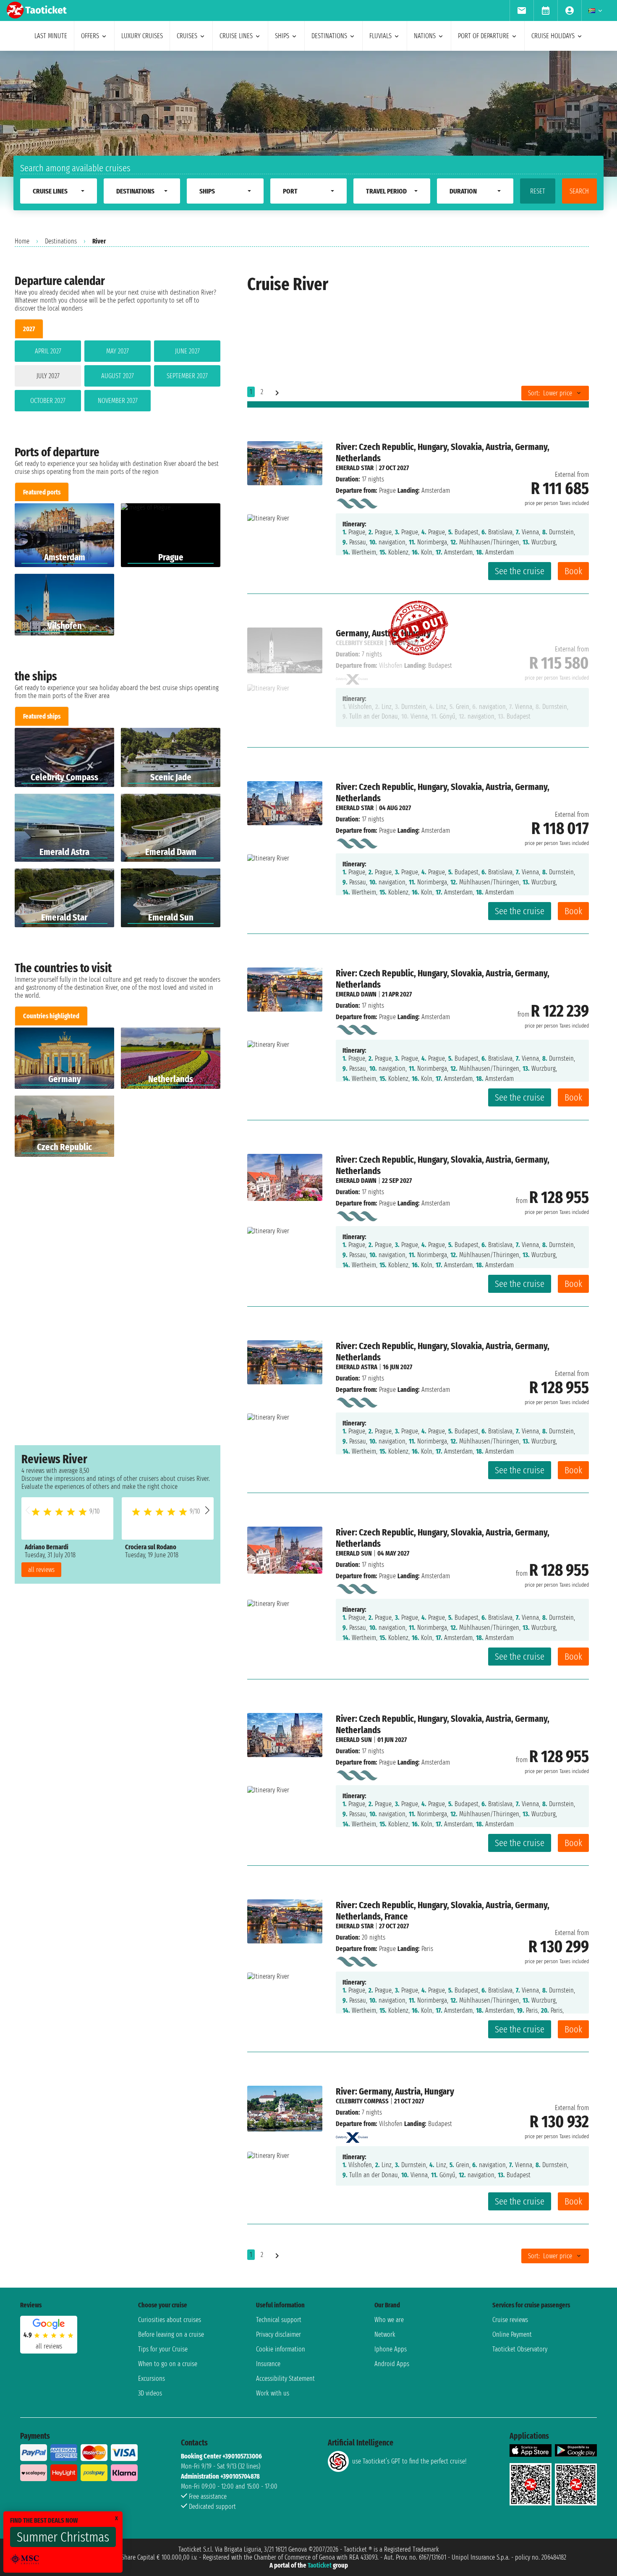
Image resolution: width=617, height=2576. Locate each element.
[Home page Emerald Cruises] (357, 502)
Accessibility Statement (285, 2379)
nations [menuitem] (425, 36)
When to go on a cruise (168, 2364)
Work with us (273, 2393)
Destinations (61, 241)
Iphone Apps (391, 2349)
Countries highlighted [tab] (51, 1016)
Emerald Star (355, 468)
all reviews (41, 1570)
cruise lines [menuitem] (236, 36)
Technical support (279, 2320)
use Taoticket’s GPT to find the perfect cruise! (409, 2461)
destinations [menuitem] (329, 36)
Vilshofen (391, 2124)
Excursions (152, 2379)
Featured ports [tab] (42, 492)
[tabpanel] (118, 378)
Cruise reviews (510, 2320)
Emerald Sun (354, 1553)
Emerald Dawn (356, 994)
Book (573, 571)
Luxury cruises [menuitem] (142, 36)
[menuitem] (522, 10)
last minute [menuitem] (51, 36)
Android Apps (392, 2364)
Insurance (268, 2364)
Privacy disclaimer (278, 2334)
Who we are (389, 2320)
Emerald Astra (357, 1367)
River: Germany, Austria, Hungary (395, 2091)
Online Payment (512, 2334)
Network (385, 2334)
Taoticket (320, 2565)
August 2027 (118, 376)
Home (22, 241)
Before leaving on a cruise (171, 2334)
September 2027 (187, 376)
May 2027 (118, 351)
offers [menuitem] (90, 36)
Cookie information (281, 2349)
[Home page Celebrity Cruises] (352, 2135)
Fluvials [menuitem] (380, 36)
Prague (387, 490)
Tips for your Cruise (163, 2349)
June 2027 (187, 351)
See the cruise (520, 571)
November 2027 (118, 401)
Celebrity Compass (362, 2101)
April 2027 (48, 351)
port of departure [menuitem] (484, 36)
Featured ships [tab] (42, 716)
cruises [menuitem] (187, 36)
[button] (207, 1510)
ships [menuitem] (282, 36)
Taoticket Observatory (520, 2349)
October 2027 (48, 401)
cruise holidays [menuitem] (553, 36)
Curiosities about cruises (170, 2320)
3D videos (150, 2393)
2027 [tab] (29, 329)
